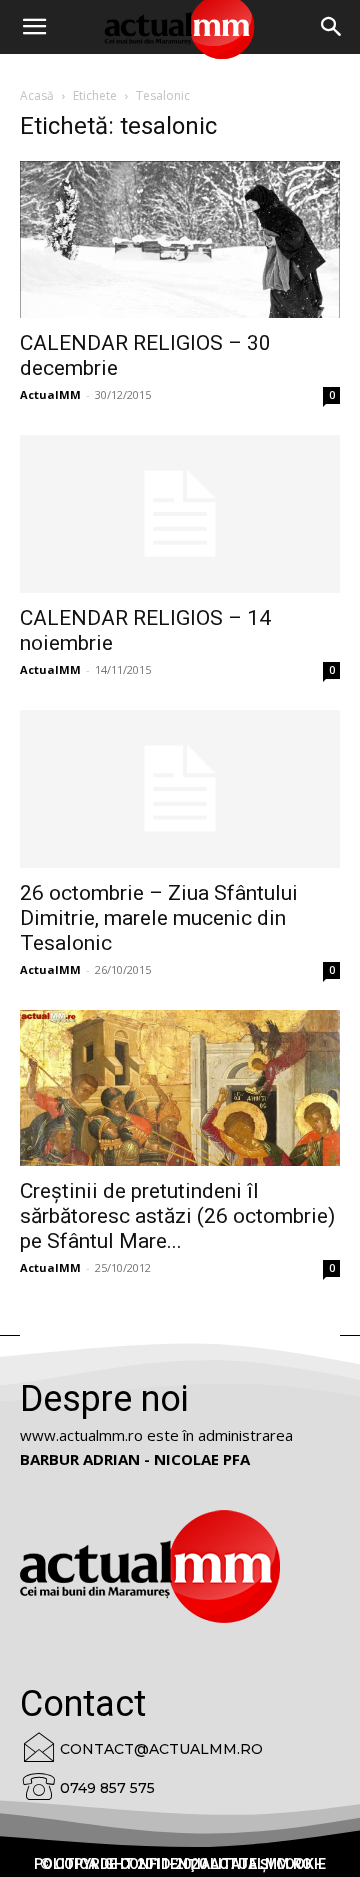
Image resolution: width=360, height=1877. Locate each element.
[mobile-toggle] (34, 27)
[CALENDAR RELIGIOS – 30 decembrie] (180, 239)
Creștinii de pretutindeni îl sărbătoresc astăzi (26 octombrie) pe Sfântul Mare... (177, 1216)
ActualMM (50, 394)
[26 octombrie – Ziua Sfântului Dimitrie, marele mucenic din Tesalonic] (180, 789)
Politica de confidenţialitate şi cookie (180, 1864)
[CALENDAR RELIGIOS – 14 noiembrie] (180, 514)
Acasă (37, 95)
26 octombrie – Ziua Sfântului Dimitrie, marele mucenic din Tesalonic (159, 918)
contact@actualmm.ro (161, 1749)
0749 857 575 (107, 1788)
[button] (332, 27)
